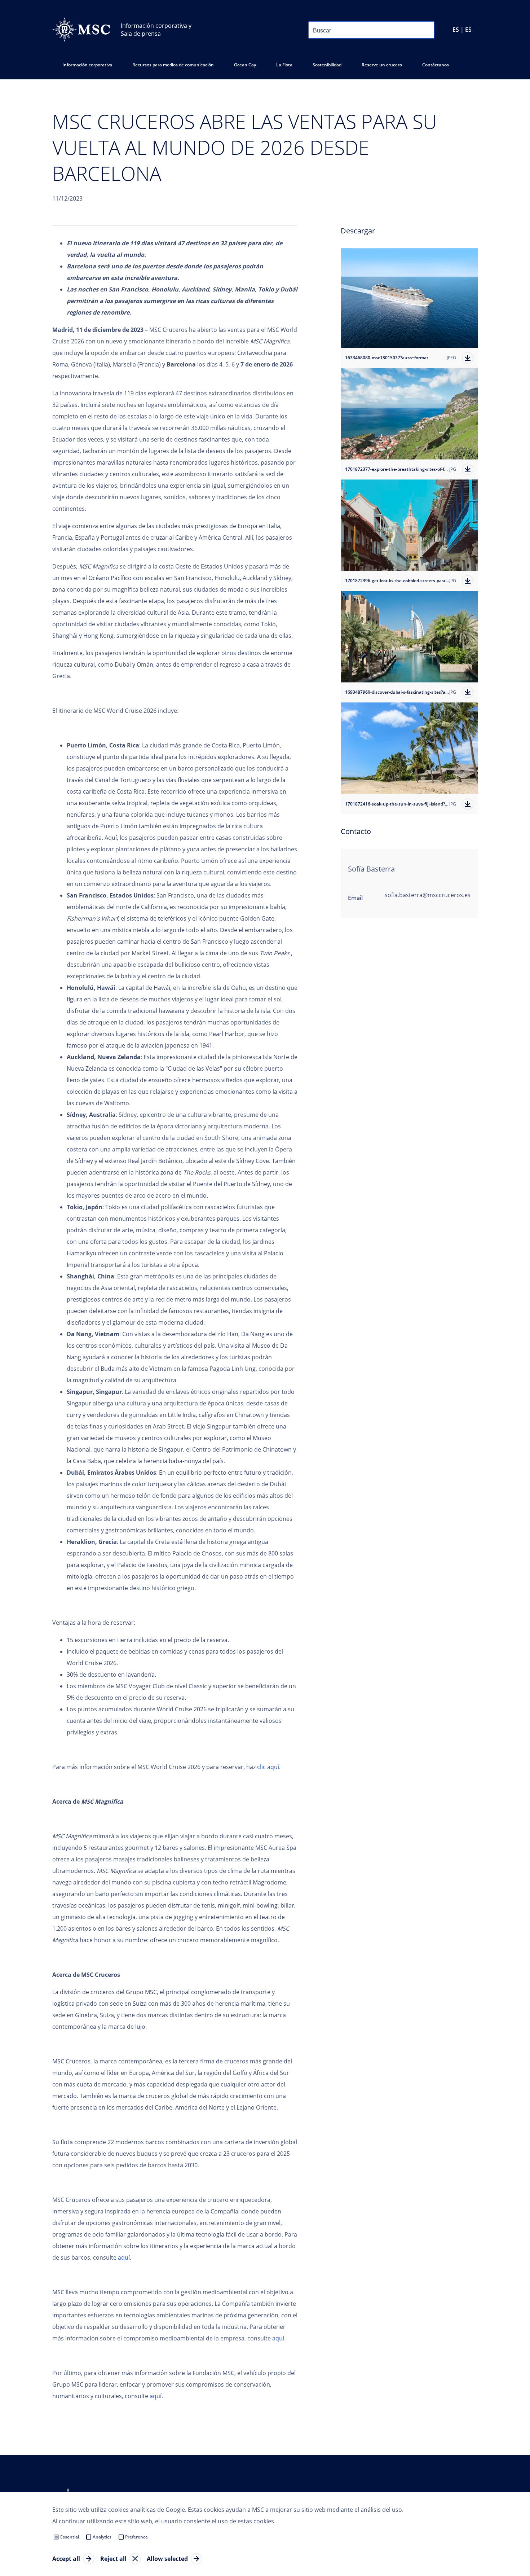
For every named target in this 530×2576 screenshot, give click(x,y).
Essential (70, 2537)
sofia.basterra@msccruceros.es (428, 895)
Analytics (102, 2537)
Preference (136, 2537)
